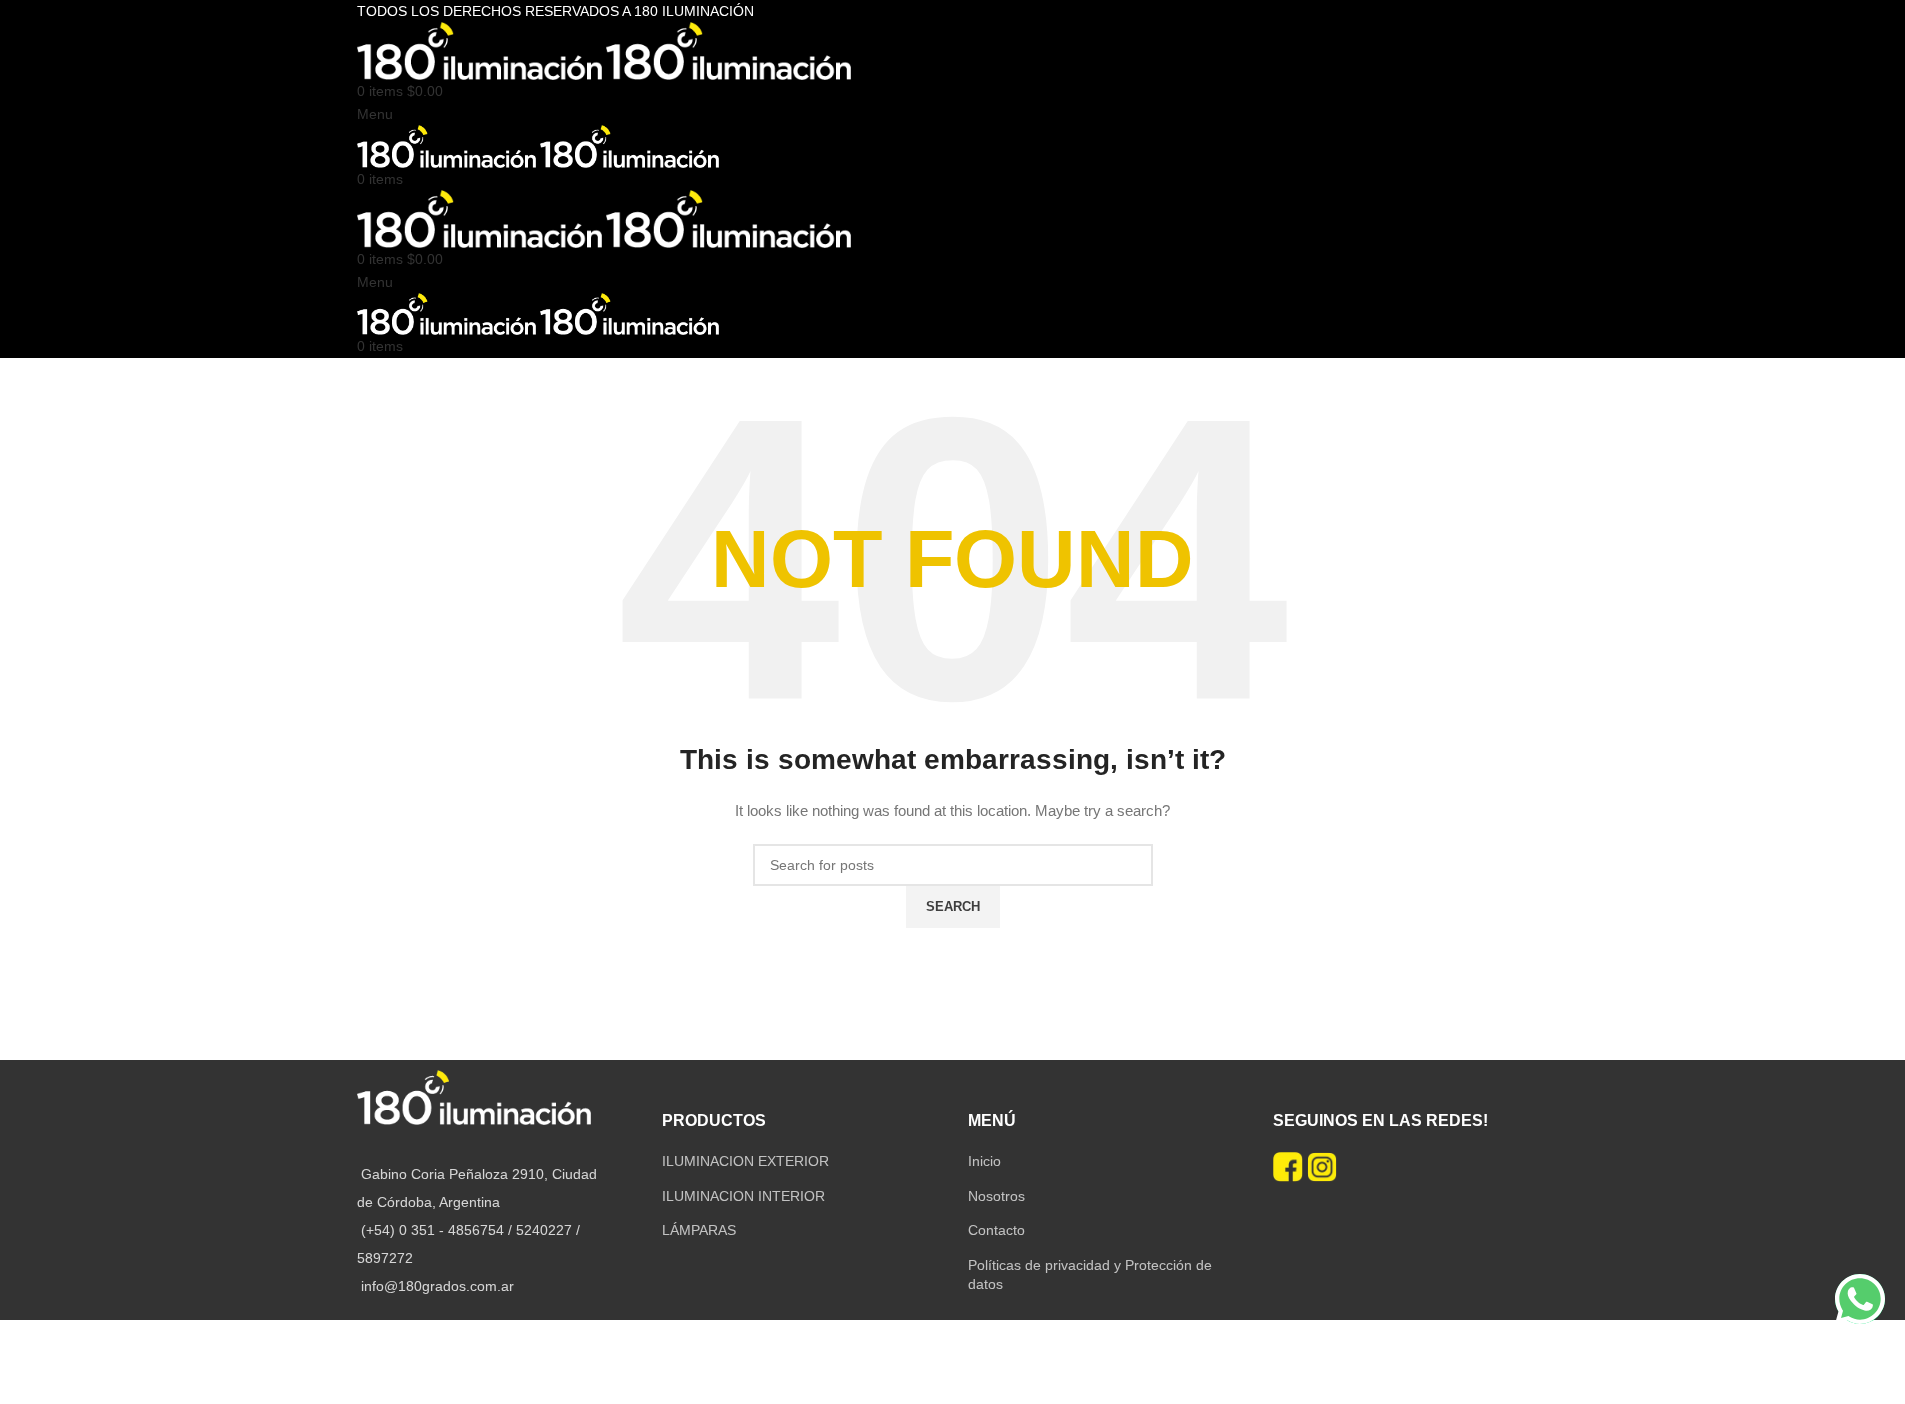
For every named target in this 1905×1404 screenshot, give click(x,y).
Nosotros (996, 1196)
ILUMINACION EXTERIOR (745, 1161)
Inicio (984, 1161)
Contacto (996, 1230)
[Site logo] (481, 50)
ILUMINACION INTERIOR (743, 1196)
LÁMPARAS (699, 1230)
